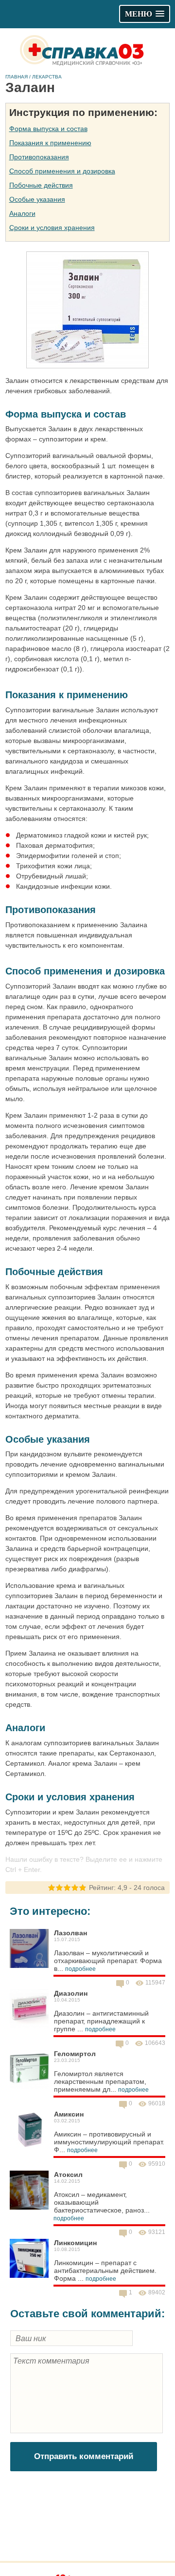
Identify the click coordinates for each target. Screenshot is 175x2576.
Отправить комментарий (84, 2456)
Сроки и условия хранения (52, 228)
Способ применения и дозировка (62, 171)
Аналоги (22, 213)
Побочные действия (41, 185)
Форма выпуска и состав (48, 129)
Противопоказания (39, 157)
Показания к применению (50, 143)
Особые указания (37, 199)
